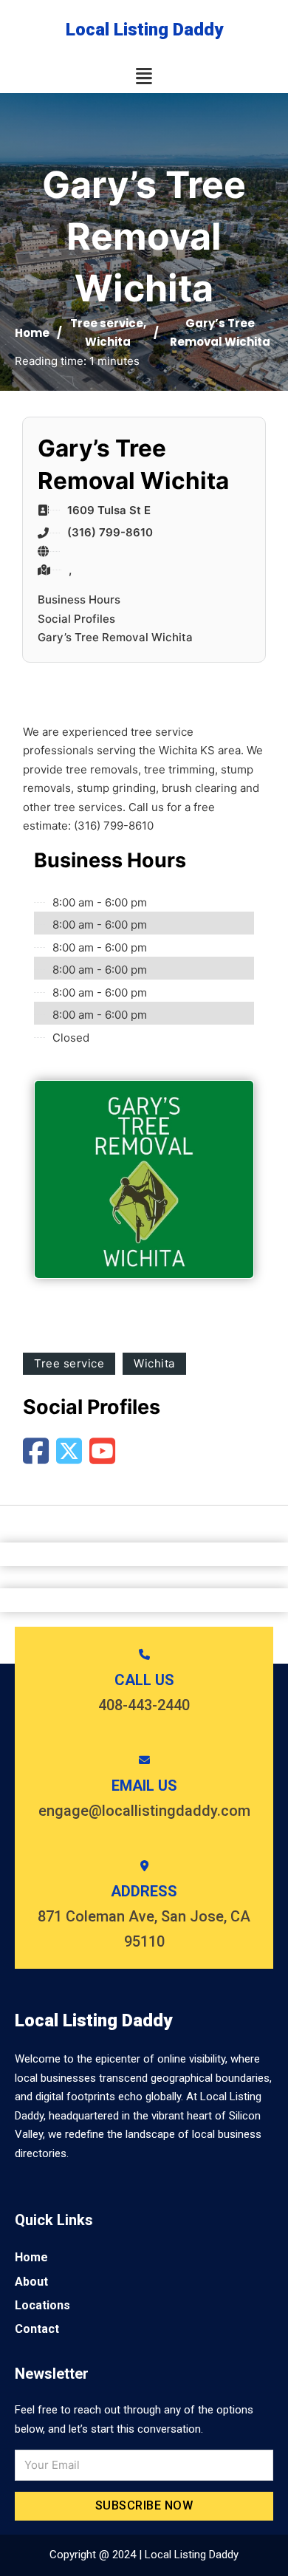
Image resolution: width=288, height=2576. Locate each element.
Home (32, 333)
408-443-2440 (144, 1705)
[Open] (144, 76)
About (31, 2282)
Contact (37, 2329)
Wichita (108, 342)
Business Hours (79, 599)
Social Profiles (76, 619)
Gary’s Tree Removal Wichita (115, 637)
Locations (42, 2305)
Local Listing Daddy (144, 30)
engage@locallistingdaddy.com (144, 1811)
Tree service (107, 323)
